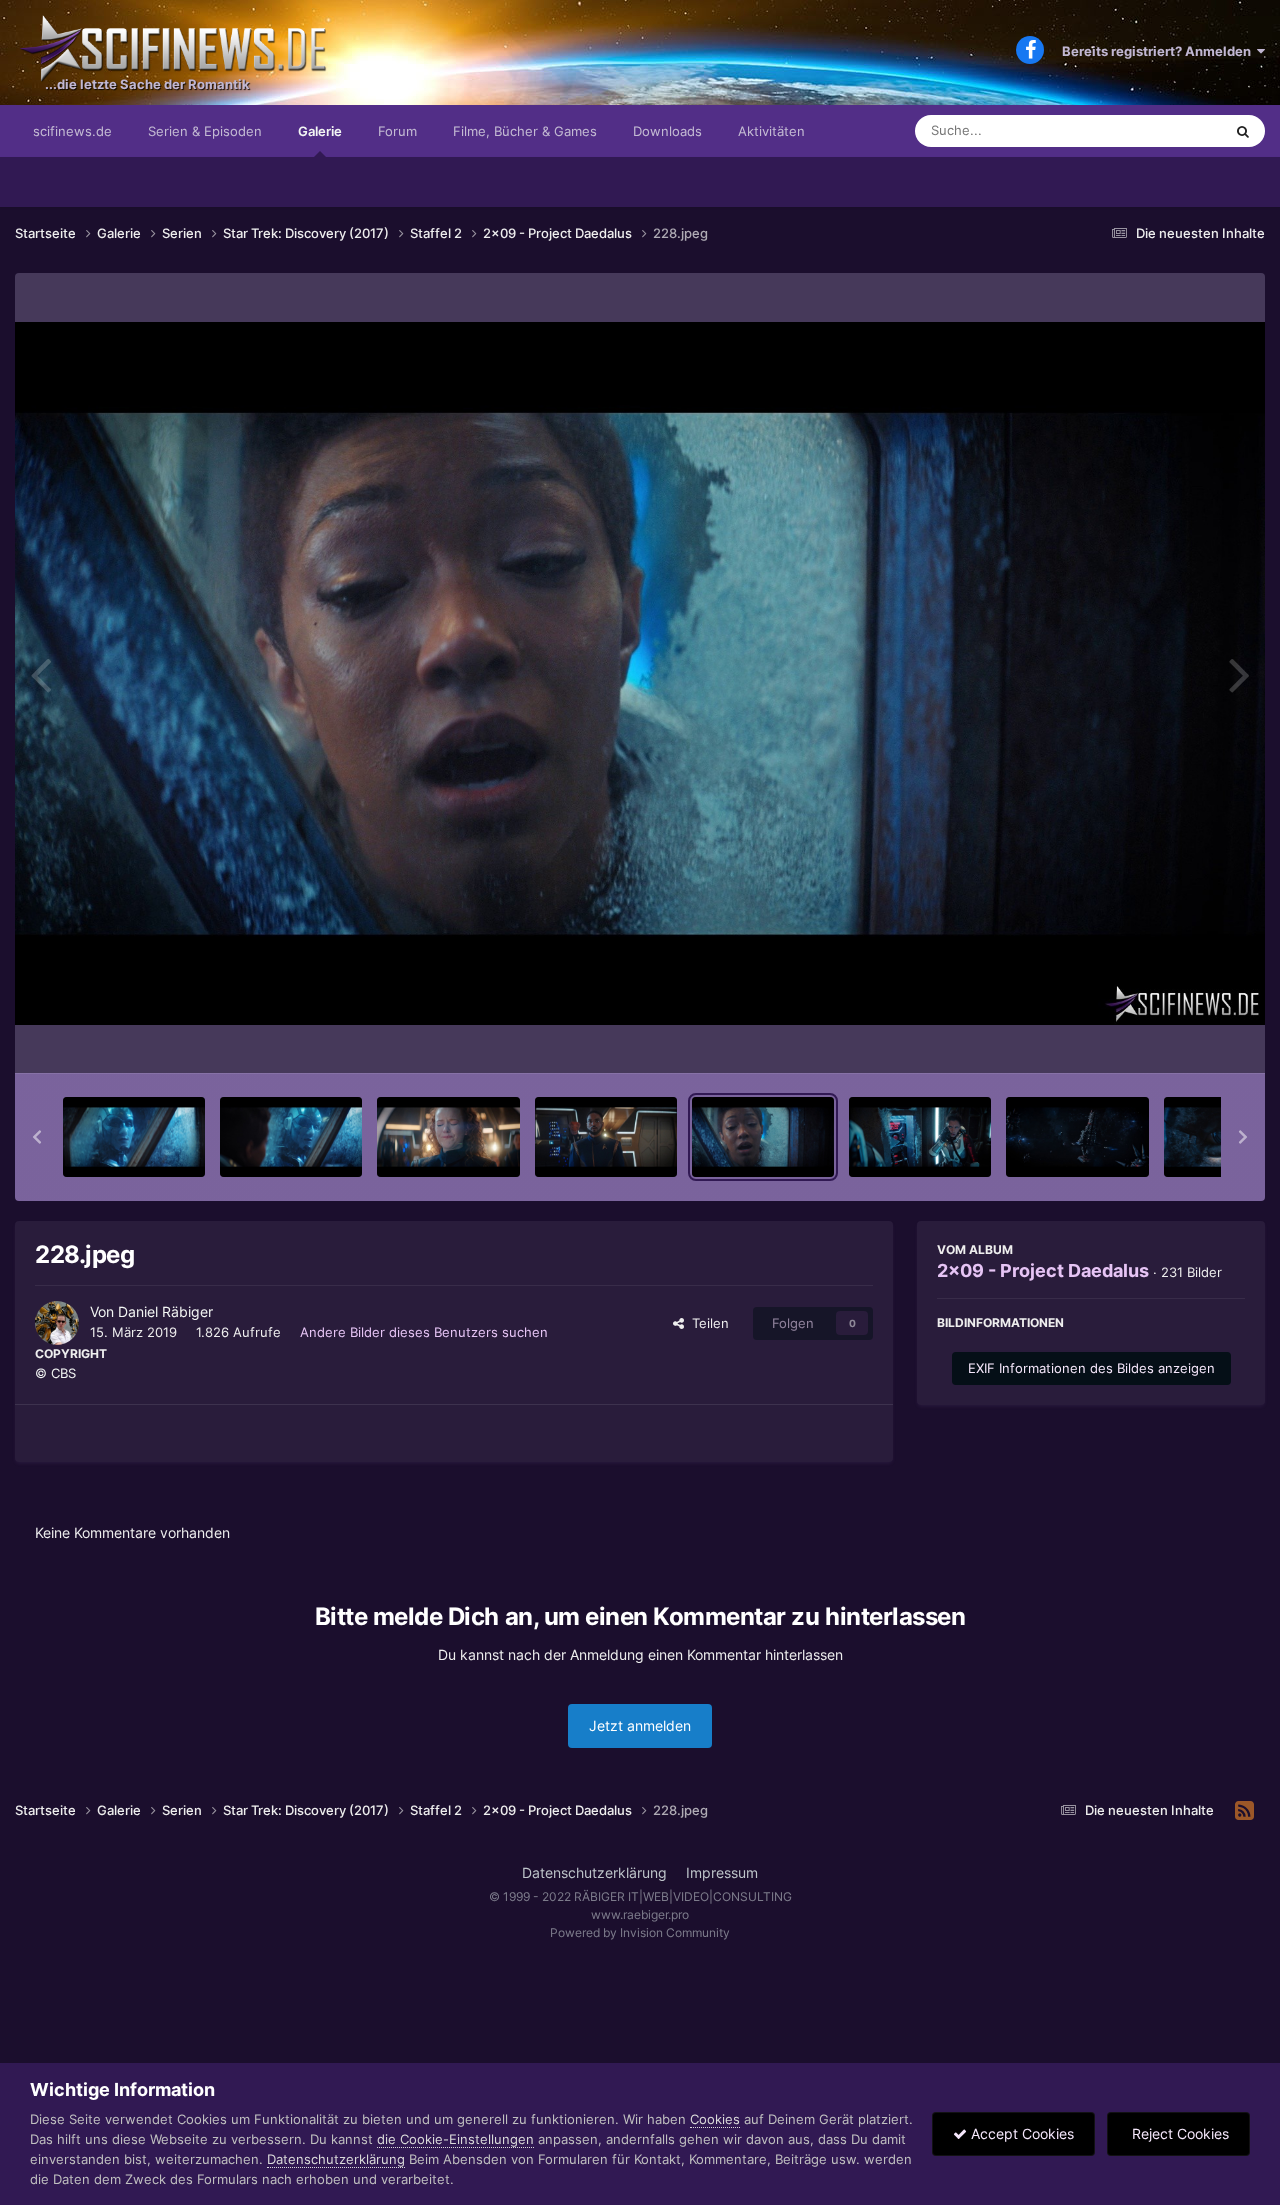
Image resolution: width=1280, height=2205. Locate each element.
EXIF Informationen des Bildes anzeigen (1091, 1368)
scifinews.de (72, 131)
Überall (1174, 130)
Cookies (715, 2119)
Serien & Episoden (205, 131)
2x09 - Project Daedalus (1043, 1270)
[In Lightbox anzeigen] (640, 673)
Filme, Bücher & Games (525, 131)
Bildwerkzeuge (1174, 1037)
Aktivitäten (771, 131)
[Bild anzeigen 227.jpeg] (606, 1137)
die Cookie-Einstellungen (455, 2139)
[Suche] (1243, 131)
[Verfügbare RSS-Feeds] (1244, 1811)
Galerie (320, 131)
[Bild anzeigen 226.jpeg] (448, 1137)
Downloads (667, 131)
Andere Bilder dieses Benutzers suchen (424, 1332)
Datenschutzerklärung (594, 1872)
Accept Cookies (1020, 2133)
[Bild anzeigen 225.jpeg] (291, 1137)
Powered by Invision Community (640, 1932)
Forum (397, 131)
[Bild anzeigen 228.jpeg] (763, 1137)
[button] (37, 1137)
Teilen (706, 1323)
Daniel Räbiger (165, 1311)
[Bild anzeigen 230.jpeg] (1077, 1137)
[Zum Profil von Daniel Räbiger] (57, 1323)
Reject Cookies (1178, 2133)
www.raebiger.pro (640, 1914)
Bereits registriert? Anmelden (1159, 51)
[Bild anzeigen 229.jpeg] (920, 1137)
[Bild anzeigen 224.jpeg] (134, 1137)
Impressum (722, 1872)
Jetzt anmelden (640, 1725)
